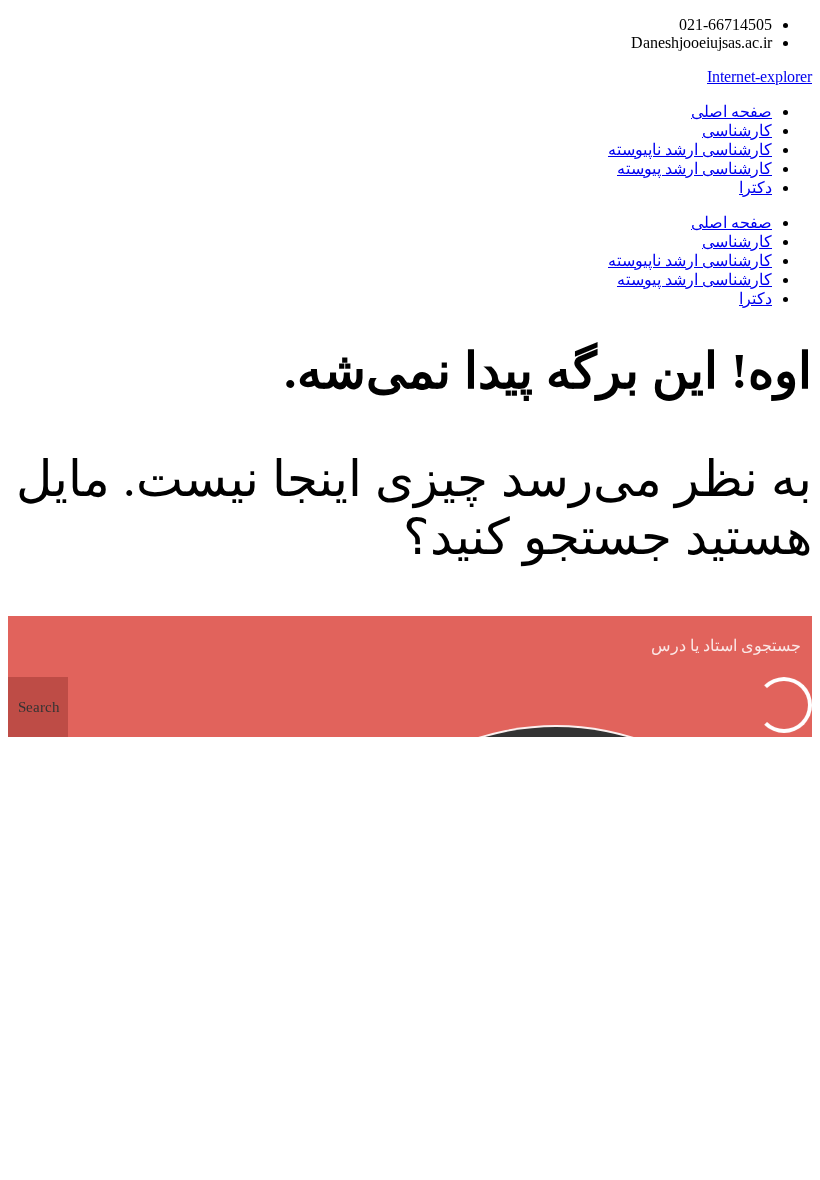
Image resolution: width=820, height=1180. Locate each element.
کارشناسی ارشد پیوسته (694, 168)
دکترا (755, 187)
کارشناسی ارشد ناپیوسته (690, 149)
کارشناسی (737, 130)
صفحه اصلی (731, 111)
